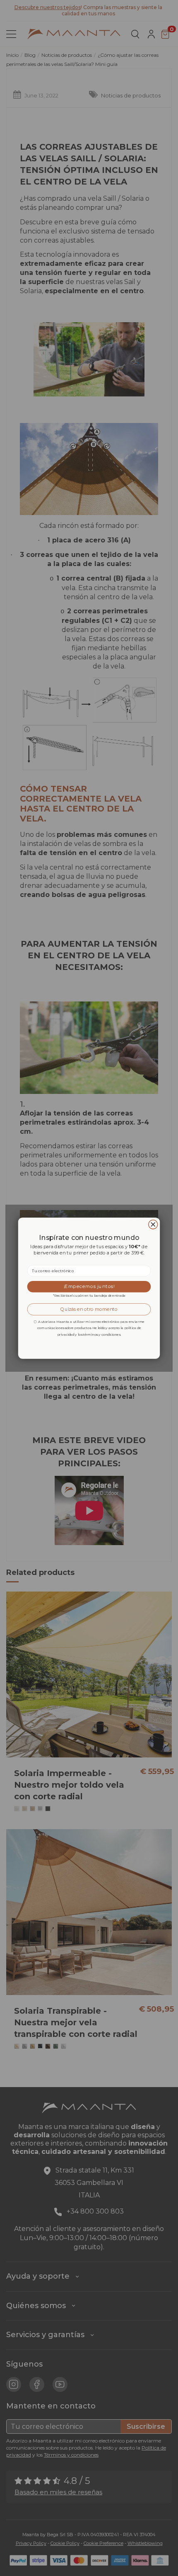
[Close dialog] (153, 1224)
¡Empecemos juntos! (89, 1286)
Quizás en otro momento (89, 1309)
